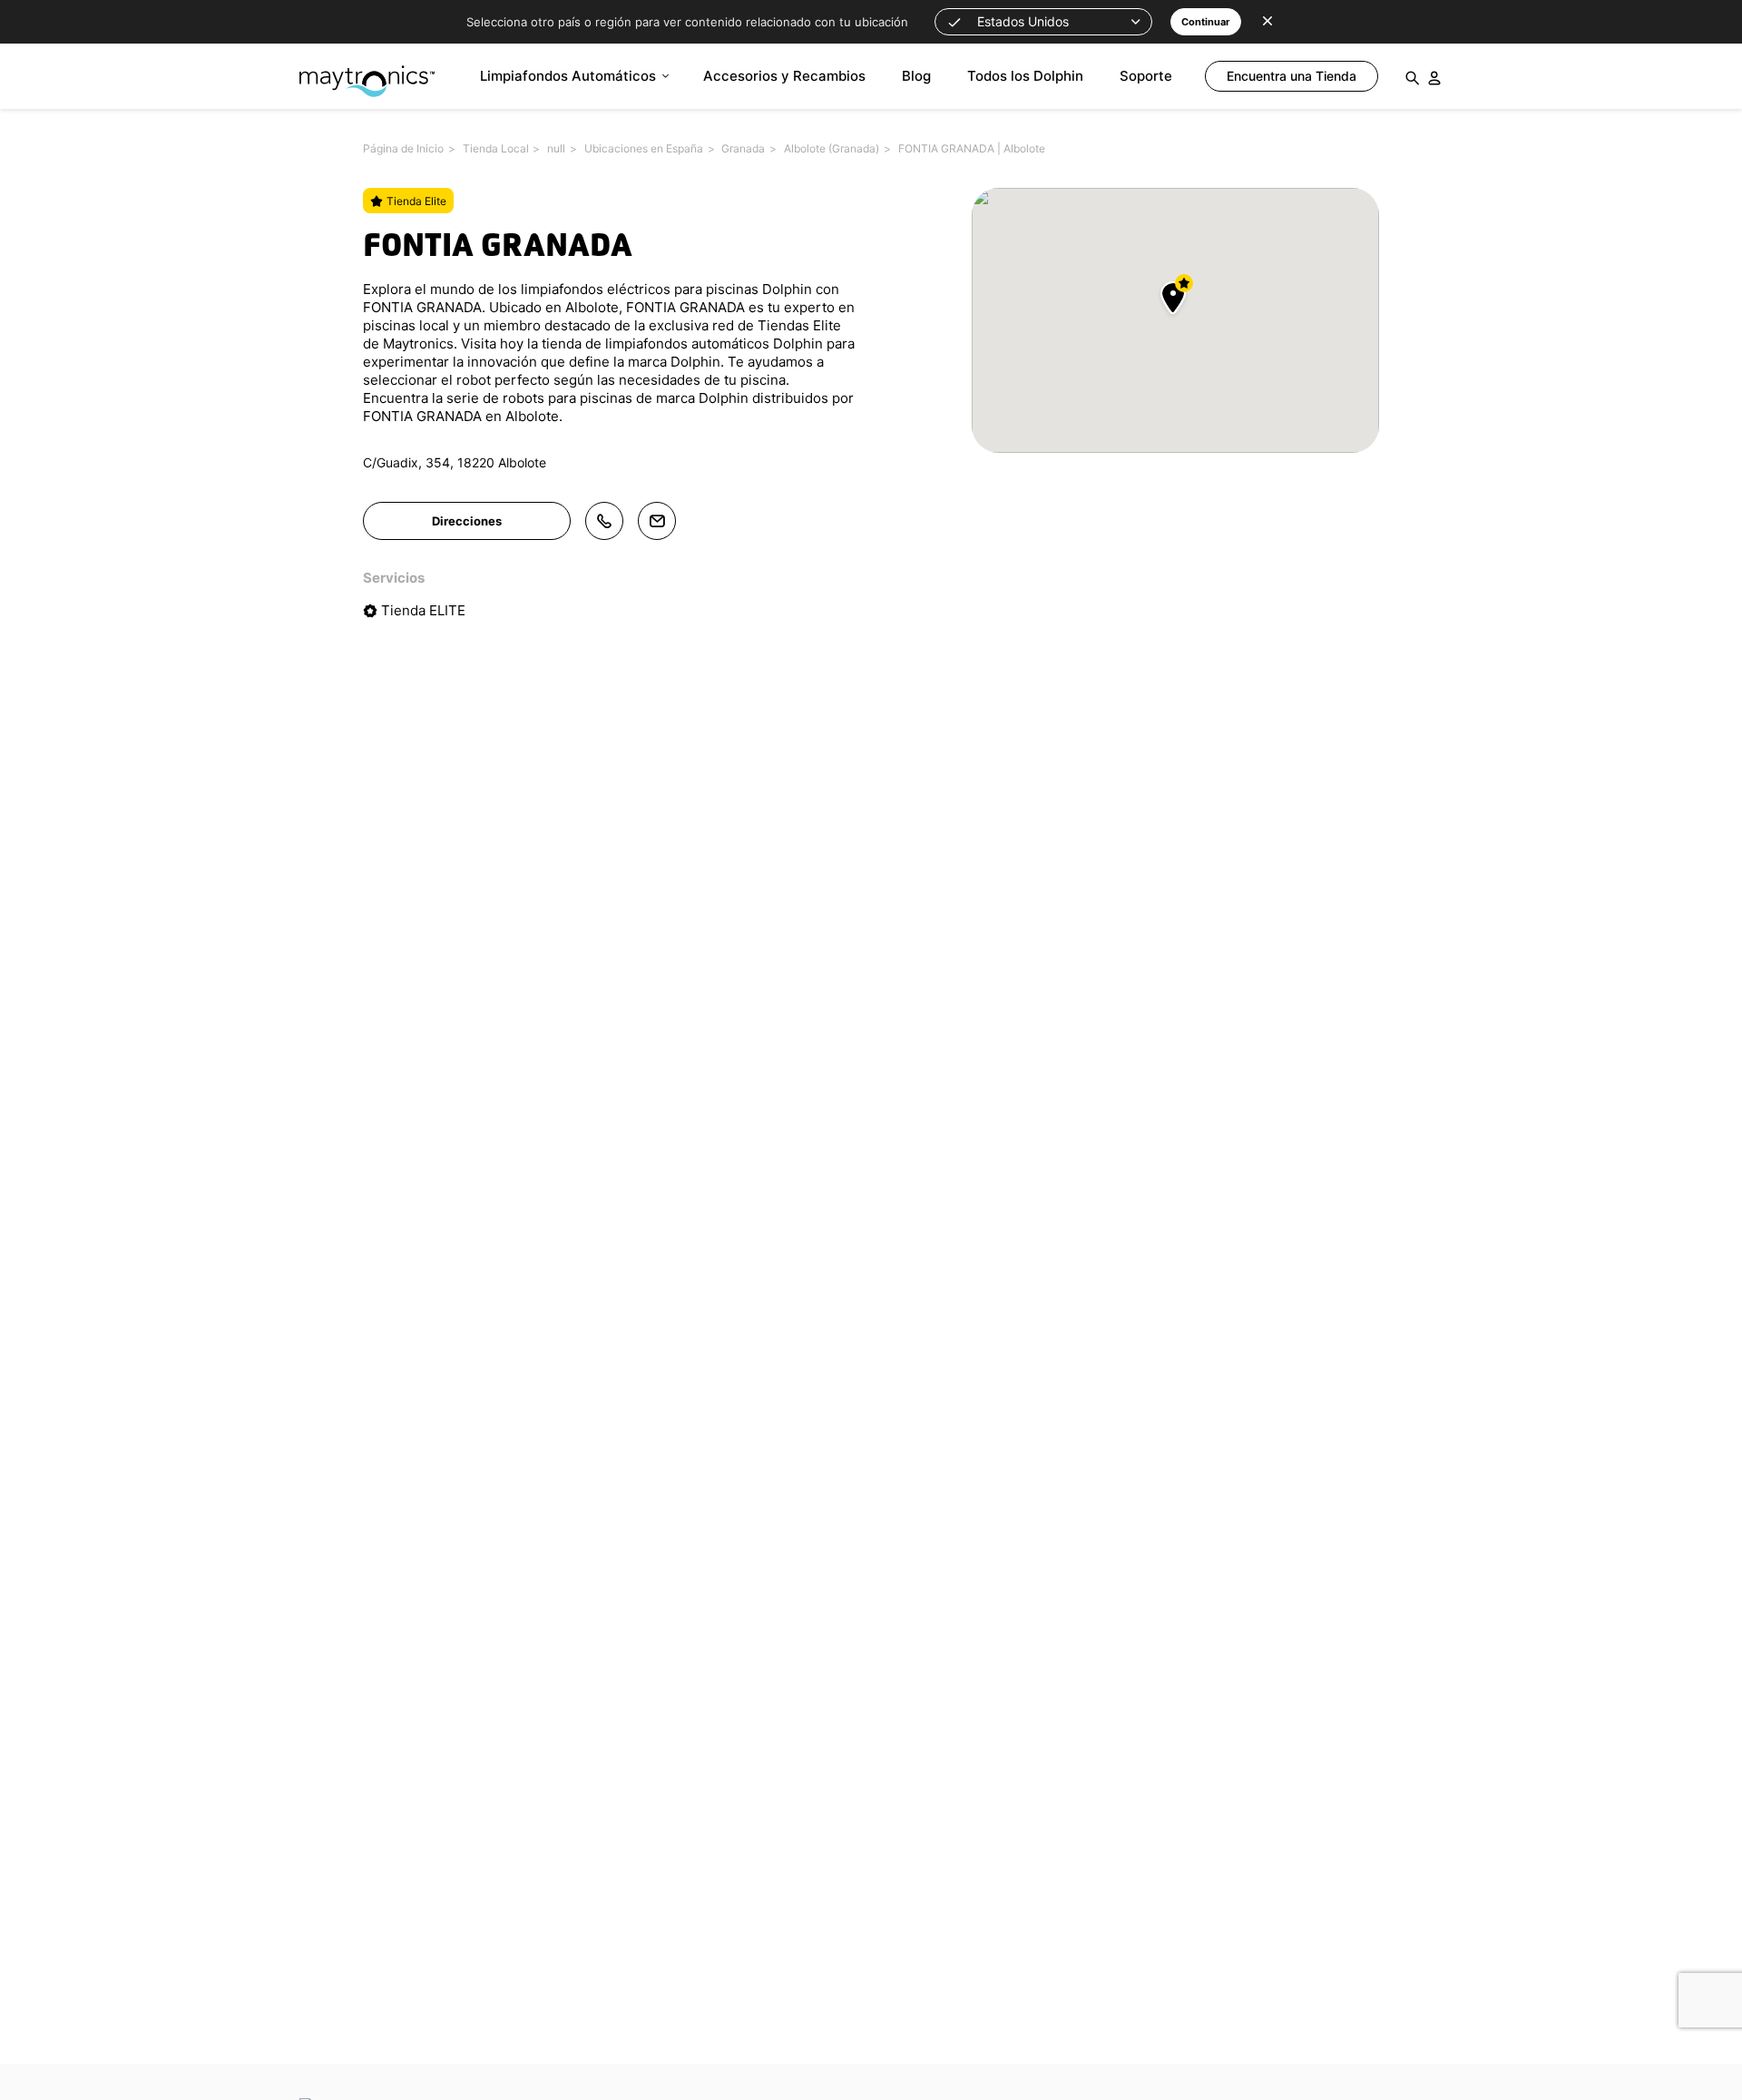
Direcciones (467, 521)
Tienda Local (496, 148)
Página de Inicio (403, 148)
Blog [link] (916, 76)
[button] (1043, 22)
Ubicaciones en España (644, 148)
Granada (743, 148)
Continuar (1206, 22)
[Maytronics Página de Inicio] (367, 72)
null (556, 148)
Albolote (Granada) (832, 148)
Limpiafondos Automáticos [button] (568, 76)
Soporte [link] (1146, 76)
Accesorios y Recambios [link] (784, 76)
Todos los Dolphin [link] (1025, 76)
